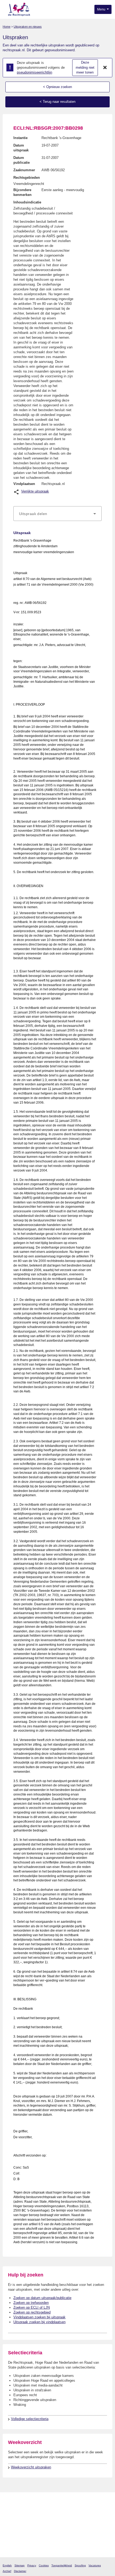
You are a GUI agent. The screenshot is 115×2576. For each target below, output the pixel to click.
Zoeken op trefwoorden (31, 2303)
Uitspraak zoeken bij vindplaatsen (39, 2322)
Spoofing (80, 2565)
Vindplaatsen (24, 484)
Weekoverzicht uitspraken (31, 2467)
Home (7, 27)
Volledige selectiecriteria (30, 2419)
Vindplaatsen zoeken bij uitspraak (39, 2317)
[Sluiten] (105, 68)
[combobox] (57, 514)
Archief (7, 2571)
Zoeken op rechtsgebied (32, 2312)
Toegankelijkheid (62, 2565)
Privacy (32, 2565)
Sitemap (20, 2565)
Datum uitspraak (21, 148)
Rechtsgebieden (27, 178)
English (7, 2565)
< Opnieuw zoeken (57, 87)
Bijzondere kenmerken (22, 192)
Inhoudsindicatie (27, 202)
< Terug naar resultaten (57, 102)
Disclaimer (20, 2571)
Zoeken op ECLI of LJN (32, 2307)
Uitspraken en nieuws (28, 27)
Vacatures (95, 2565)
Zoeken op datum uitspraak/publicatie (42, 2298)
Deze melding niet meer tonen (85, 67)
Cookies (44, 2565)
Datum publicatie (22, 160)
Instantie (20, 138)
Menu (102, 9)
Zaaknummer (24, 170)
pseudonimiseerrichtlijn (34, 72)
